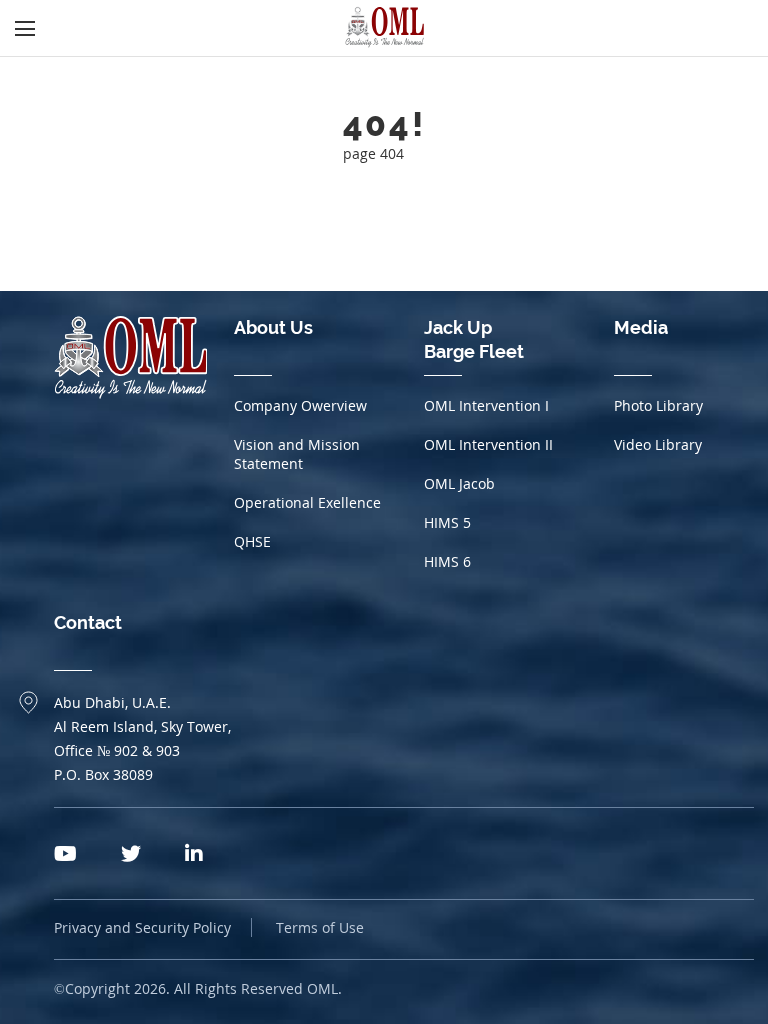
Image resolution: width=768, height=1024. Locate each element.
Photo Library (658, 405)
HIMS (447, 522)
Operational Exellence (307, 502)
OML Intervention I (486, 405)
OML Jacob (459, 483)
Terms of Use (320, 927)
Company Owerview (300, 405)
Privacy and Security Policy (142, 927)
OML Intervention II (488, 444)
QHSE (252, 541)
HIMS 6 (447, 561)
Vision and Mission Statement (297, 454)
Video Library (658, 444)
